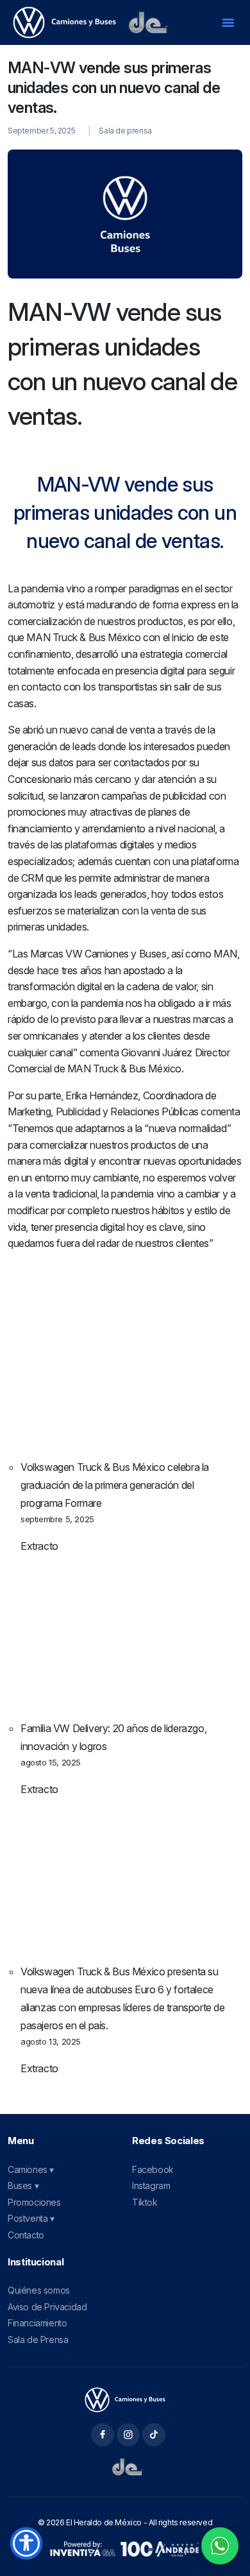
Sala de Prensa (38, 2340)
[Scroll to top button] (229, 2518)
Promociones (34, 2202)
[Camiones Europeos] (125, 2400)
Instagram (151, 2185)
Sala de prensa (125, 131)
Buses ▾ (23, 2185)
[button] (228, 22)
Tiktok (145, 2202)
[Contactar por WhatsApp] (220, 2546)
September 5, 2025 (41, 131)
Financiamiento (37, 2323)
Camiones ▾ (31, 2169)
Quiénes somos (39, 2290)
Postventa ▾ (31, 2218)
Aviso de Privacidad (47, 2307)
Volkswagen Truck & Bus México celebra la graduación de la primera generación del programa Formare (115, 1485)
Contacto (26, 2235)
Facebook (153, 2169)
